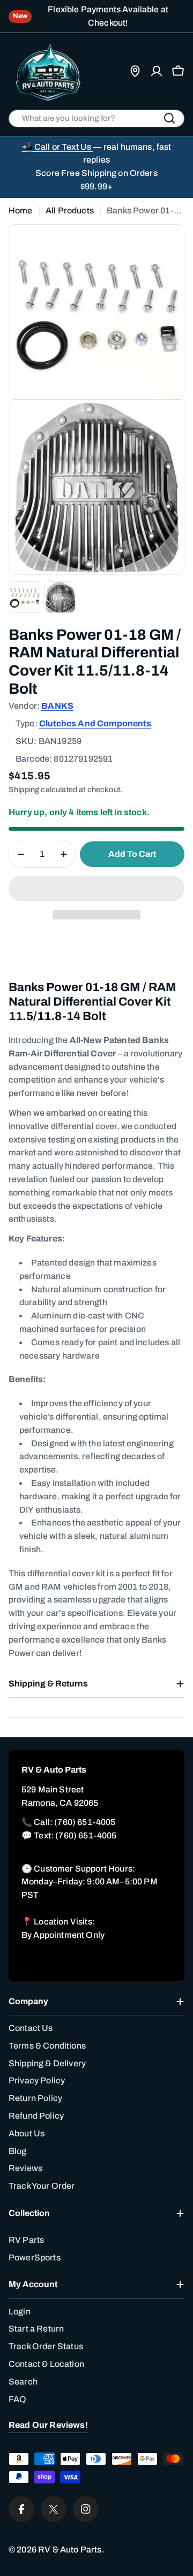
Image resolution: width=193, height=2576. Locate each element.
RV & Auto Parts (70, 2550)
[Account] (157, 71)
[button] (96, 888)
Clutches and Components (95, 723)
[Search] (169, 118)
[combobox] (96, 118)
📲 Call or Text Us (58, 147)
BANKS (57, 706)
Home (21, 210)
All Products (70, 210)
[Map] (135, 71)
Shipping (24, 789)
